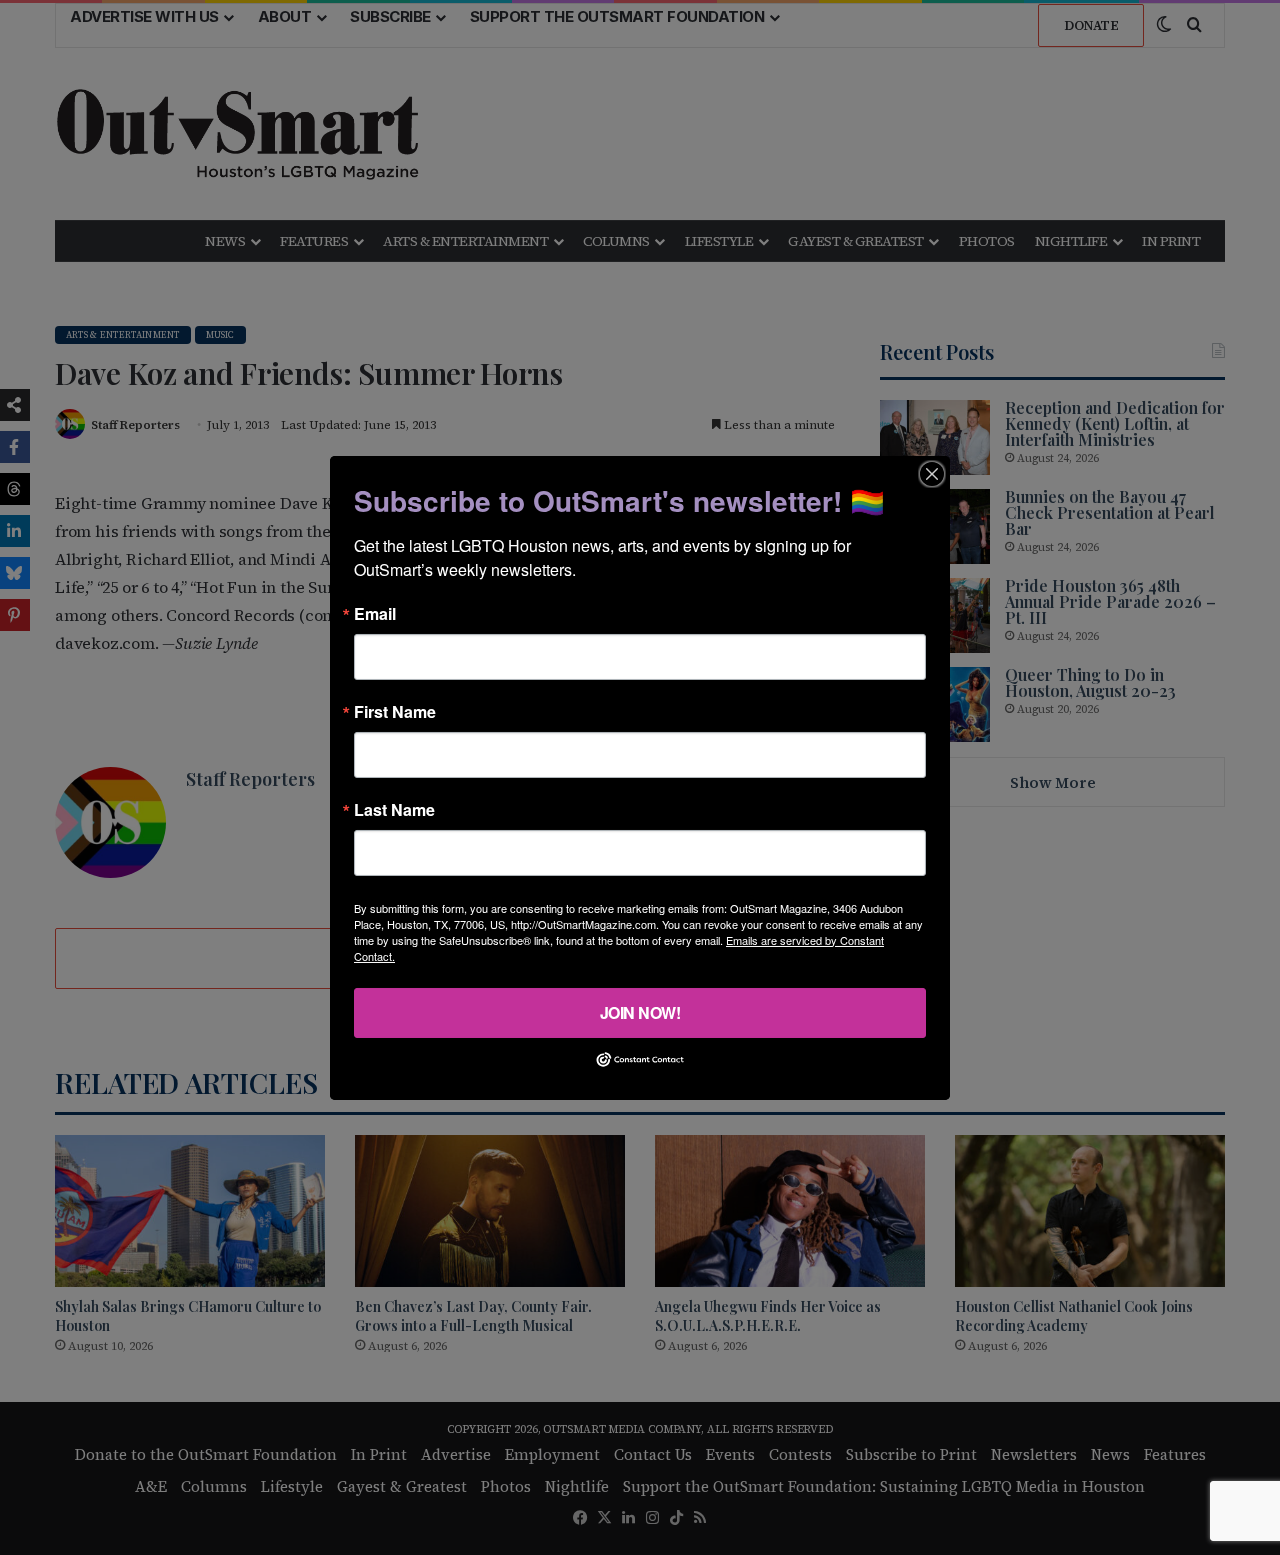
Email (375, 613)
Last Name (394, 809)
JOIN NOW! (640, 1011)
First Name (395, 711)
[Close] (932, 473)
